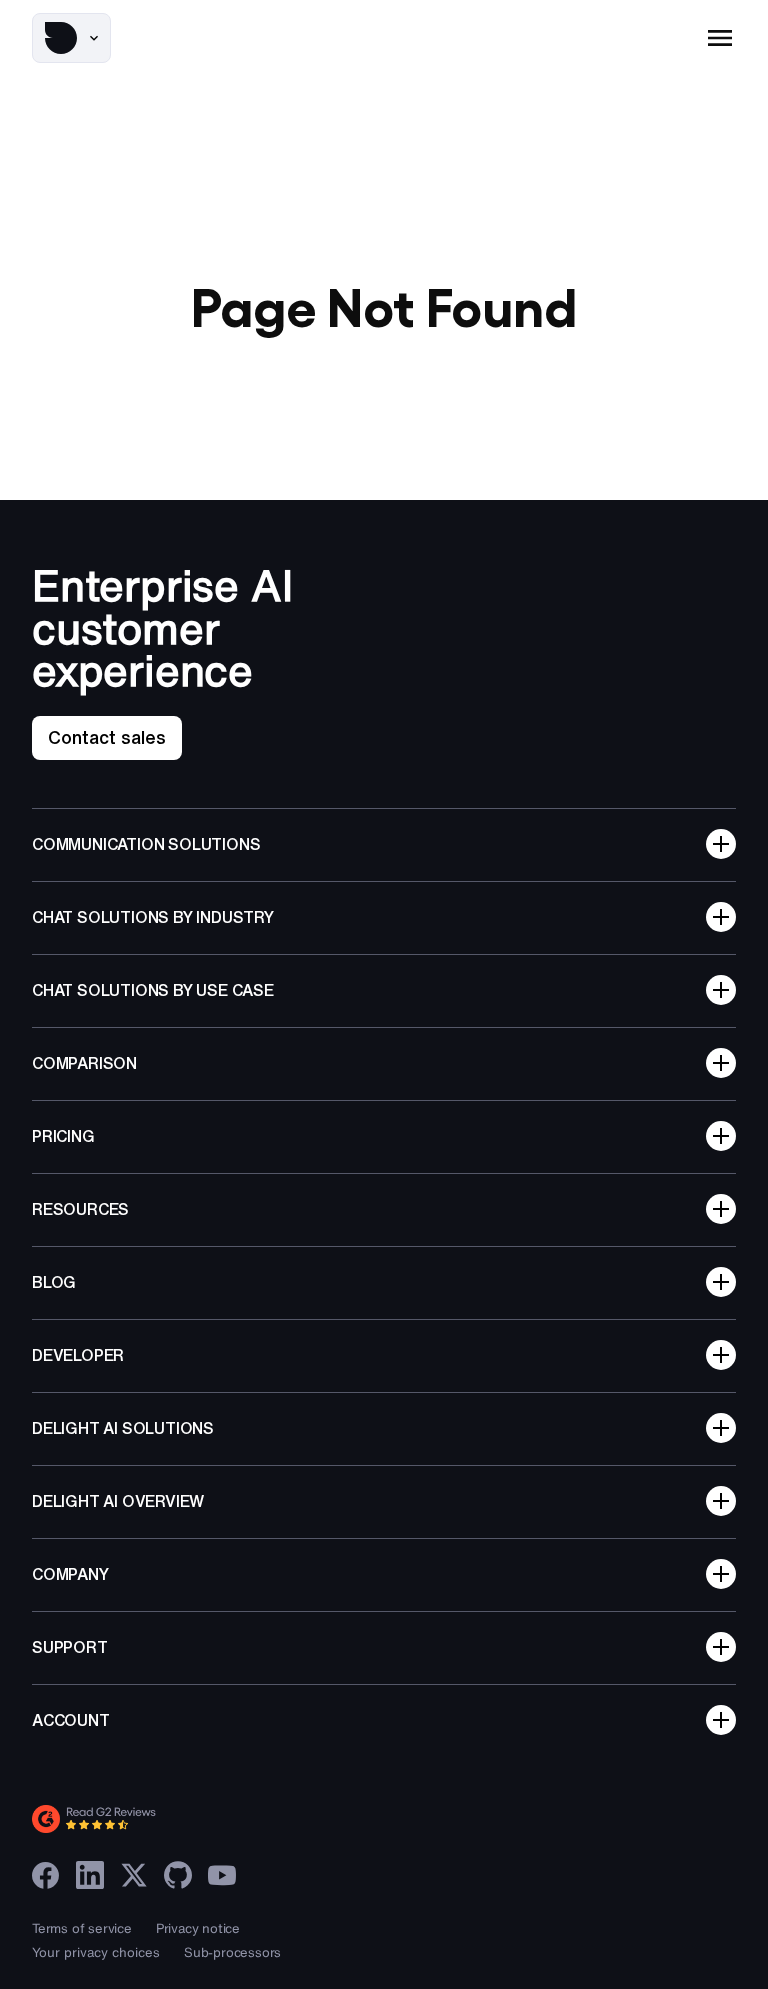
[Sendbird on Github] (178, 1875)
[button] (71, 38)
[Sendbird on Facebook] (46, 1875)
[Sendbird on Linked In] (90, 1875)
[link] (107, 738)
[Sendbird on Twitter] (134, 1875)
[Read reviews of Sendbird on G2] (182, 1819)
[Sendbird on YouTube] (222, 1875)
